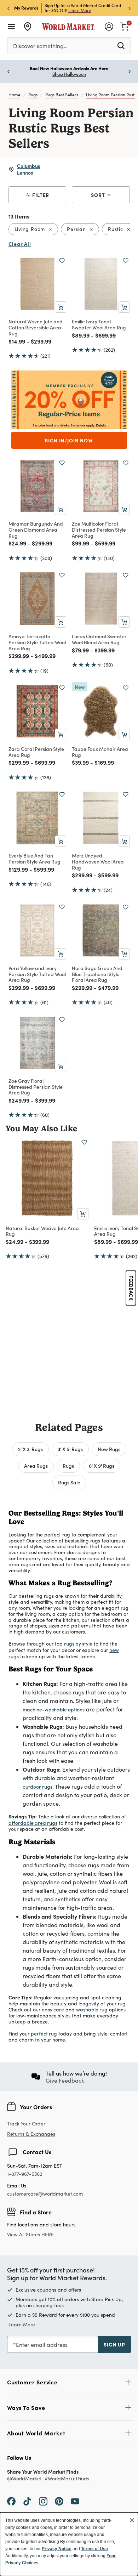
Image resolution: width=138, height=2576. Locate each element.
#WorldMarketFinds (67, 2479)
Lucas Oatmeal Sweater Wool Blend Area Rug (99, 639)
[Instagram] (43, 2501)
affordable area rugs (33, 1823)
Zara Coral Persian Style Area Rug (36, 752)
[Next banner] (130, 8)
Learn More (80, 10)
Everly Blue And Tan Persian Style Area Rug (34, 858)
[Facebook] (11, 2501)
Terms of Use (94, 2549)
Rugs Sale (69, 1482)
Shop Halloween (69, 74)
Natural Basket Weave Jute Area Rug (42, 1231)
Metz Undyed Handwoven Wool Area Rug (98, 861)
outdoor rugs (38, 1787)
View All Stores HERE (30, 2234)
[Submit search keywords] (121, 45)
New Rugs (109, 1449)
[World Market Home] (68, 27)
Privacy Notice (57, 2549)
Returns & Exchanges (31, 2134)
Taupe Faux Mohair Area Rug (100, 752)
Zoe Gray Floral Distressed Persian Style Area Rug (36, 1087)
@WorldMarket (24, 2479)
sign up (114, 2344)
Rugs (33, 95)
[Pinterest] (59, 2501)
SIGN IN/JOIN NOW (69, 440)
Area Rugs (36, 1466)
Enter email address (42, 2345)
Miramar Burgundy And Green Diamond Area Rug (36, 530)
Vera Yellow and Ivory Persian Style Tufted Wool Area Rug (37, 974)
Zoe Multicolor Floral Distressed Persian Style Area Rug (99, 530)
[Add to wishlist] (62, 261)
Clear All (20, 244)
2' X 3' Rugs (30, 1449)
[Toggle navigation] (11, 27)
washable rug (92, 2009)
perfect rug (44, 2033)
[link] (125, 26)
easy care (53, 2009)
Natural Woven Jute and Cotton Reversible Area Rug (36, 327)
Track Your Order (26, 2124)
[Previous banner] (8, 8)
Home (15, 95)
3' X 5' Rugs (70, 1449)
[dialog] (69, 2544)
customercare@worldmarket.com (45, 2194)
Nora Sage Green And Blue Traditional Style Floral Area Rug (97, 974)
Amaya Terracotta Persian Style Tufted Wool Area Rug (37, 642)
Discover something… (40, 46)
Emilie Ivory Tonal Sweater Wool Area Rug (99, 324)
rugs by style (78, 1643)
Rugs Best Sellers (62, 95)
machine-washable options (54, 1709)
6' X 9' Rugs (102, 1466)
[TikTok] (27, 2501)
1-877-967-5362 (25, 2174)
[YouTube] (75, 2501)
